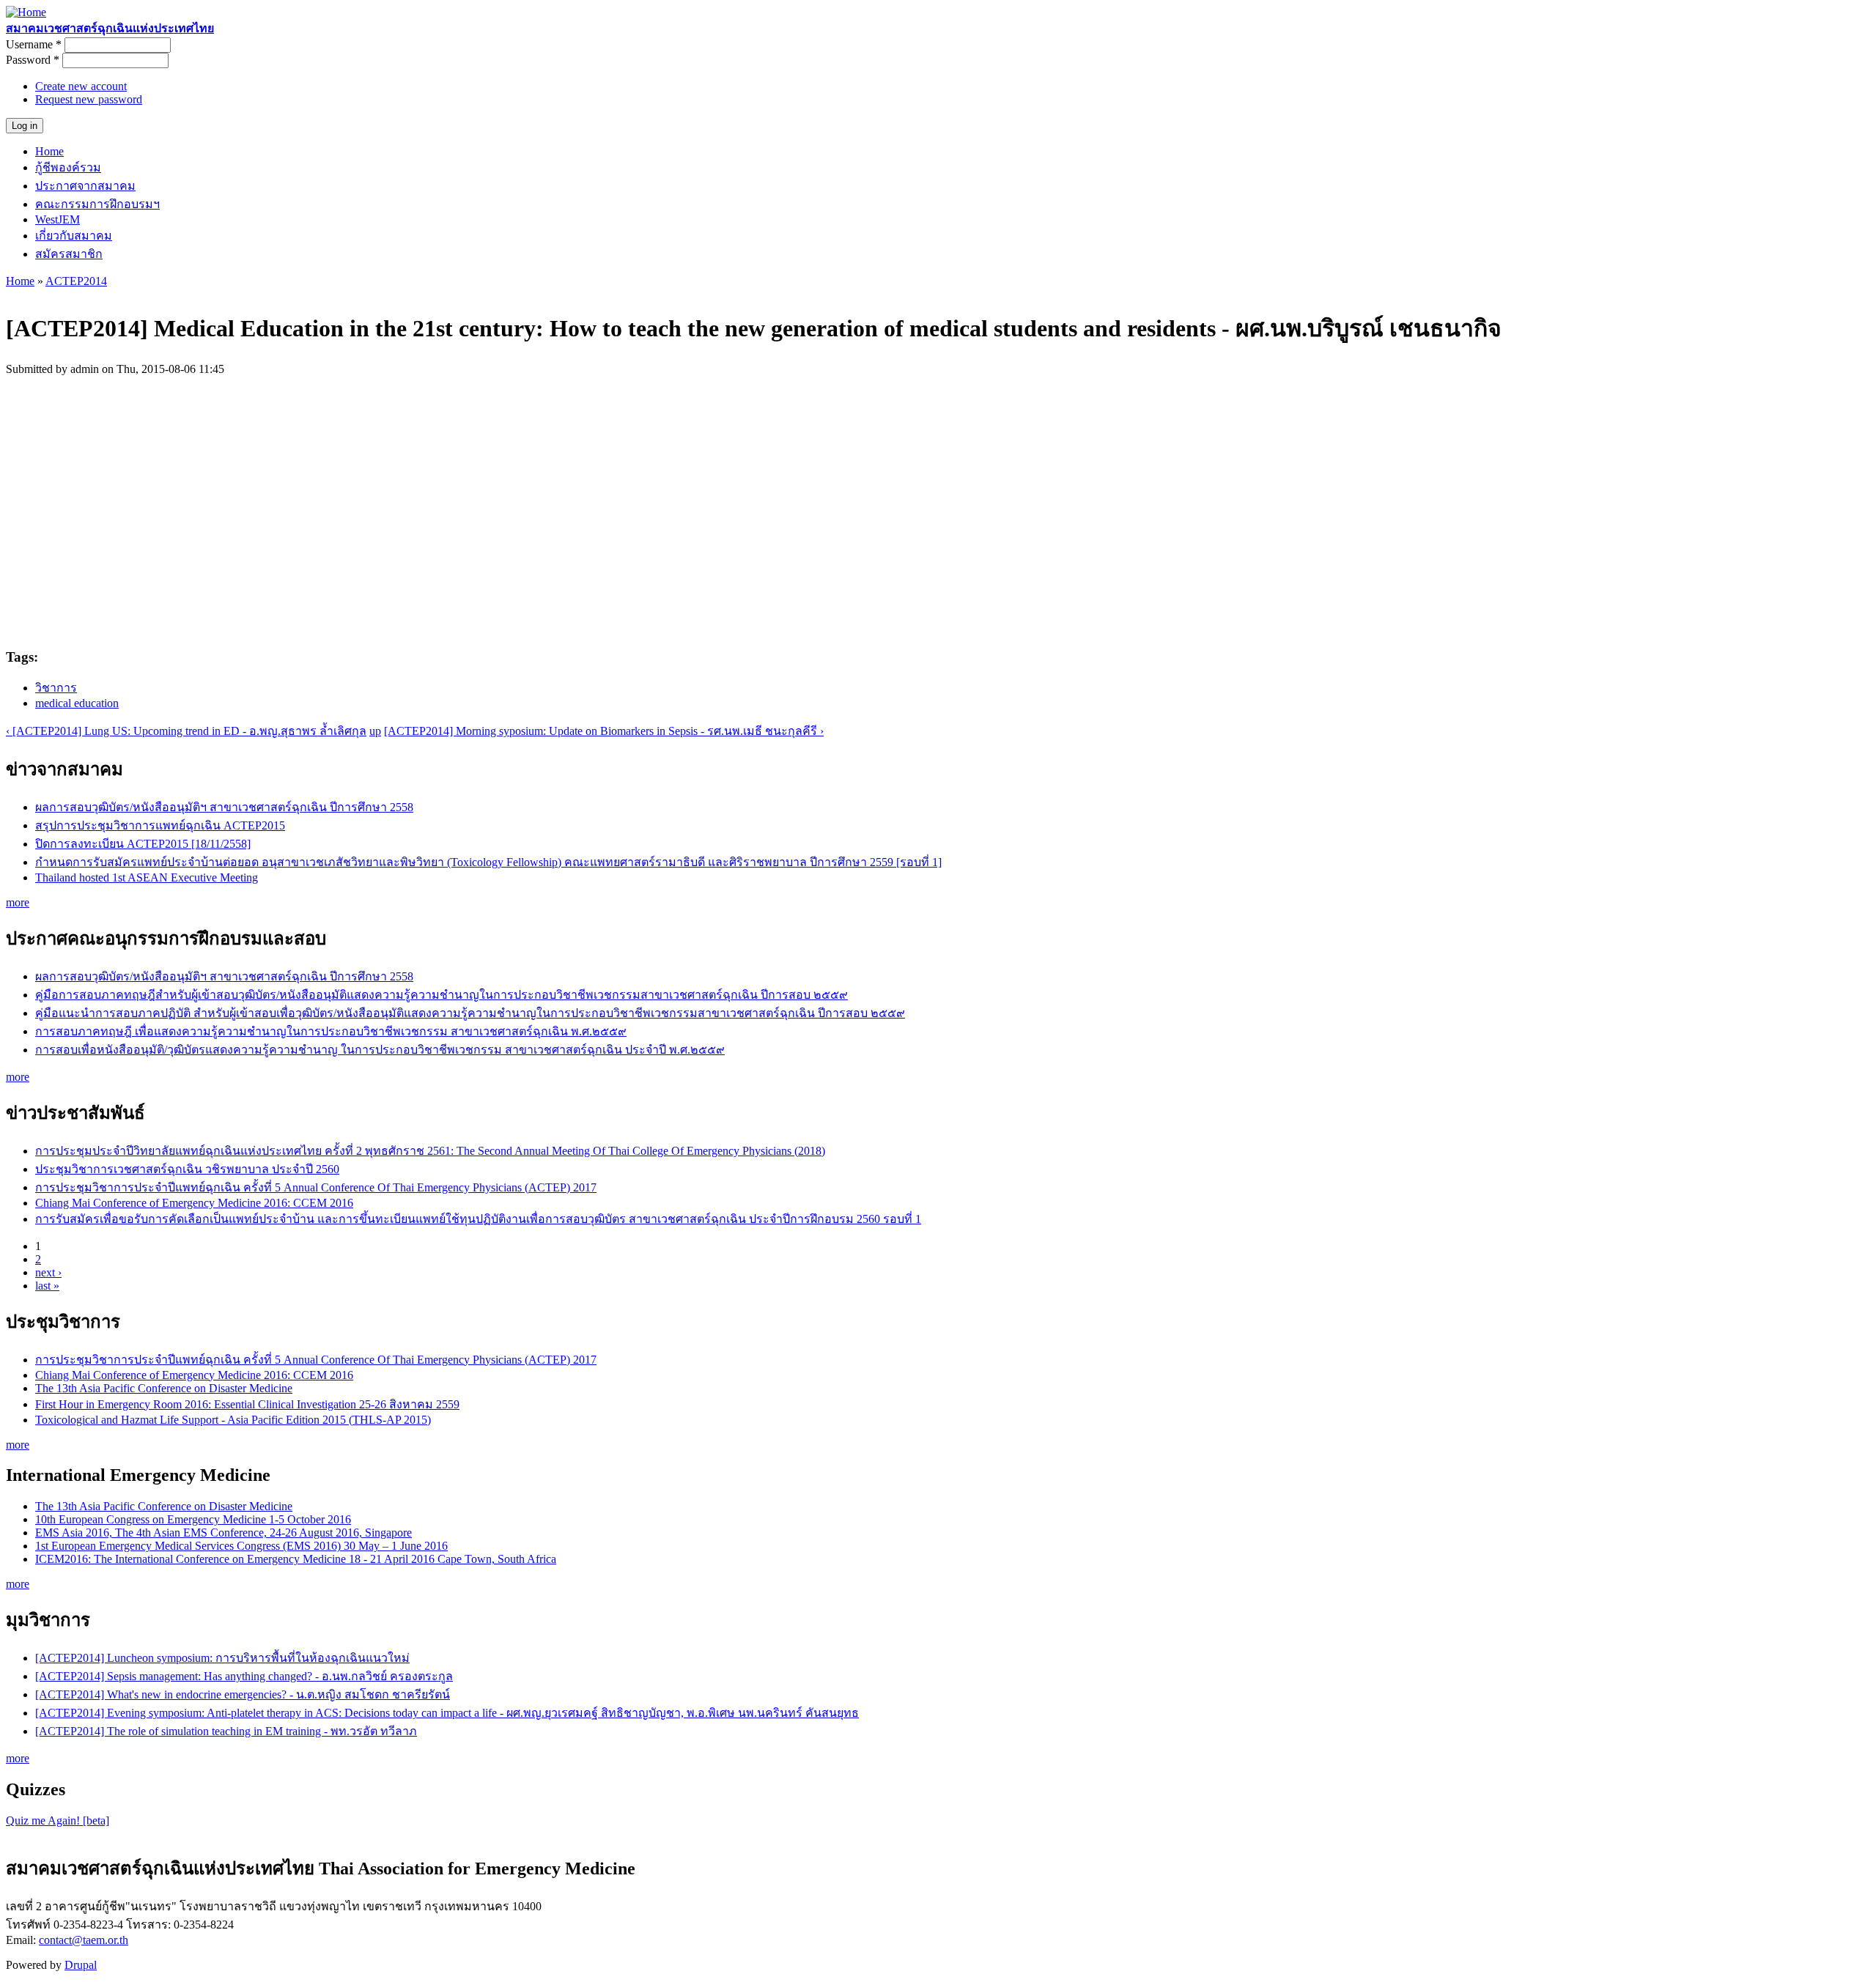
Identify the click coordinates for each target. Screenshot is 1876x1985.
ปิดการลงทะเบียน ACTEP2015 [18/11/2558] (143, 844)
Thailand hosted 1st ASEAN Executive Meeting (147, 877)
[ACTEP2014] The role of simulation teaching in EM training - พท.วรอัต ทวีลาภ (226, 1731)
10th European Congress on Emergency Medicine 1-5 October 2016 (193, 1519)
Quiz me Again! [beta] (58, 1820)
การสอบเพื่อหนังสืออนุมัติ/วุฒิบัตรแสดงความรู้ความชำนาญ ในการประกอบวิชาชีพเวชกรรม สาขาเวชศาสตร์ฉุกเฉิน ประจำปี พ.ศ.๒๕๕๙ (380, 1050)
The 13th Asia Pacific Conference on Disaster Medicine (164, 1388)
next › (48, 1272)
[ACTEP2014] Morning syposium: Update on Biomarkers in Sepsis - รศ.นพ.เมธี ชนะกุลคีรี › (604, 731)
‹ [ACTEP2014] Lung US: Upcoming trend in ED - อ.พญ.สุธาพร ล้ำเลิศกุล (186, 731)
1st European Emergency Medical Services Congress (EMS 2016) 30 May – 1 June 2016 (241, 1546)
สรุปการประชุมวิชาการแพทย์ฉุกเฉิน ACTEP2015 (160, 825)
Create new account (81, 86)
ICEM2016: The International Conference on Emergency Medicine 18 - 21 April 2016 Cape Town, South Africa (296, 1559)
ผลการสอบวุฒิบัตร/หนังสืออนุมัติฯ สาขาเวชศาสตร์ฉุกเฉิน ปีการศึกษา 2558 (224, 807)
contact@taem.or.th (84, 1940)
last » (47, 1286)
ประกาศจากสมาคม (85, 186)
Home (49, 151)
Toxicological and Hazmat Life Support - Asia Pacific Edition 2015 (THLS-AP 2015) (233, 1420)
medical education (77, 703)
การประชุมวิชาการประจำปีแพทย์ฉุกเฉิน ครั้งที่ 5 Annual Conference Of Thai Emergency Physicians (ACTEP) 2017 (316, 1187)
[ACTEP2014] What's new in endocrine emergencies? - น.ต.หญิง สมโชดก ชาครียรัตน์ (243, 1694)
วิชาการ (56, 688)
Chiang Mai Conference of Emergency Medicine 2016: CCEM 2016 (194, 1203)
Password (33, 60)
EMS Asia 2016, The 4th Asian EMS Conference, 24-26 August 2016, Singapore (224, 1533)
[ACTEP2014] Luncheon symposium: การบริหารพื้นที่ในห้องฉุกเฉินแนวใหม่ (222, 1658)
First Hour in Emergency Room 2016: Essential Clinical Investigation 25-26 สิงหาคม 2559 (247, 1404)
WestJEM (58, 219)
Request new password (89, 99)
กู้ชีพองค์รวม (68, 167)
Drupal (81, 1965)
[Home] (26, 12)
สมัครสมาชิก (69, 254)
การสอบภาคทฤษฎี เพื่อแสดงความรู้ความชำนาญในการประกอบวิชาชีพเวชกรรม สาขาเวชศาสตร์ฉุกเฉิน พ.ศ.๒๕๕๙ (331, 1031)
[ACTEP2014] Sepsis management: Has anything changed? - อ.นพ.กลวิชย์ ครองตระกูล (244, 1676)
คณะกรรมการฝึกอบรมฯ (97, 204)
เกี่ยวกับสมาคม (74, 236)
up (375, 731)
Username (34, 44)
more (18, 902)
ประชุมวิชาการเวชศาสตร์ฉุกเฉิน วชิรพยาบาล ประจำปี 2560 (187, 1169)
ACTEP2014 (76, 281)
